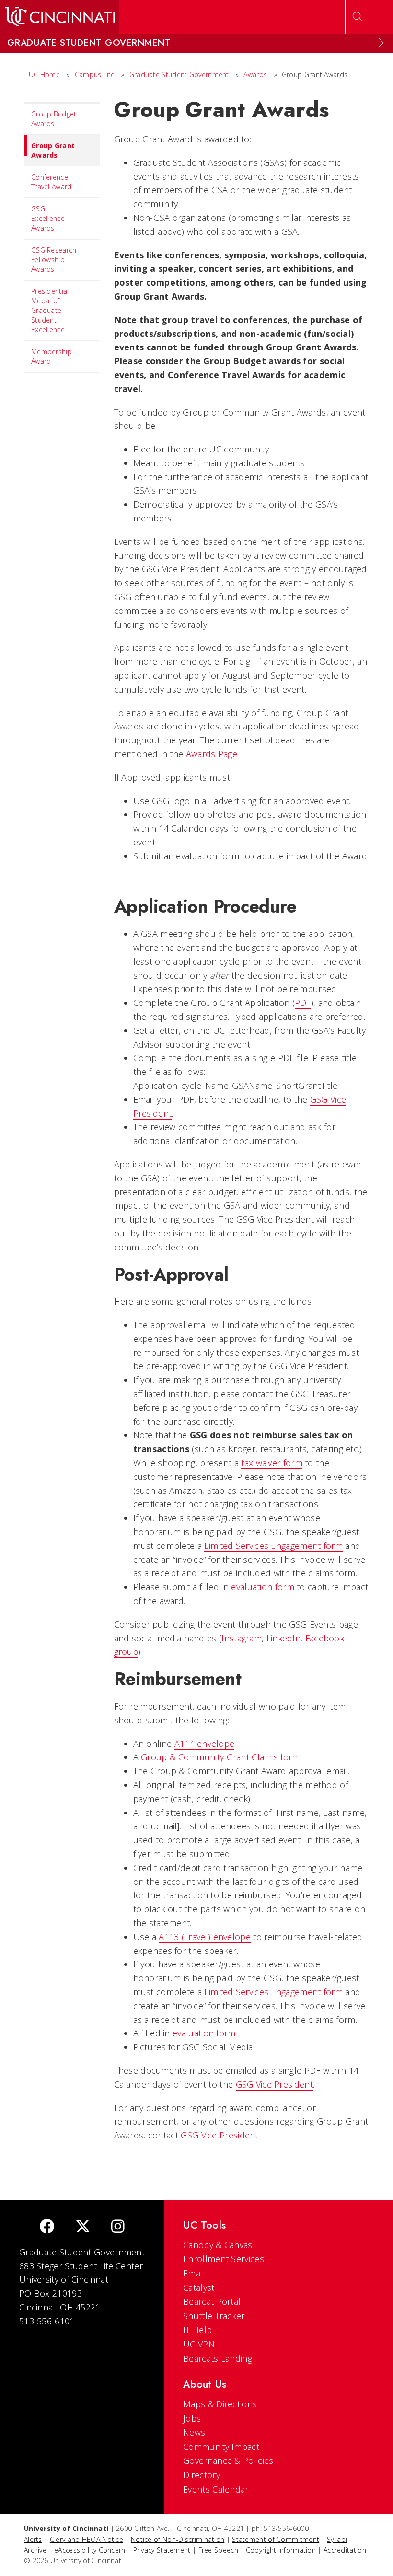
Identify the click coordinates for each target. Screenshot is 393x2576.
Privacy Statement (162, 2550)
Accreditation (345, 2550)
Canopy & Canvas (218, 2245)
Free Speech (218, 2550)
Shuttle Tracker (214, 2316)
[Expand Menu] (381, 43)
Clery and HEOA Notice (87, 2539)
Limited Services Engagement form (273, 1546)
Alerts (33, 2539)
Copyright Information (281, 2550)
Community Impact (221, 2447)
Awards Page (212, 754)
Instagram (242, 1638)
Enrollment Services (224, 2259)
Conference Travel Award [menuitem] (52, 182)
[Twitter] (83, 2227)
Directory (202, 2475)
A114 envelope (205, 1744)
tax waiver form (272, 1463)
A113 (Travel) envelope (205, 1937)
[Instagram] (118, 2227)
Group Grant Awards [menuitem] (53, 150)
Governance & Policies (228, 2460)
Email (194, 2273)
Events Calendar (216, 2489)
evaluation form (263, 1587)
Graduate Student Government (179, 75)
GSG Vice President (274, 2084)
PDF (303, 1003)
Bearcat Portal (212, 2301)
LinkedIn (283, 1638)
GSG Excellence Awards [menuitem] (48, 218)
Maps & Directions (220, 2404)
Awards (255, 75)
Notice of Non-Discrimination (178, 2539)
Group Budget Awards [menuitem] (54, 119)
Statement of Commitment (276, 2539)
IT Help (197, 2330)
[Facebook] (47, 2227)
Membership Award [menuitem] (52, 356)
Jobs (192, 2418)
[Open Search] (357, 17)
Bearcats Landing (218, 2358)
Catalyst (199, 2287)
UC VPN (199, 2344)
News (194, 2432)
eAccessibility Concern (90, 2550)
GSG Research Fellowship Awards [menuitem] (54, 260)
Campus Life (95, 75)
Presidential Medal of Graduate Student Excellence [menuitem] (50, 310)
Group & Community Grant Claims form (220, 1757)
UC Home (44, 75)
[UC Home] (60, 17)
